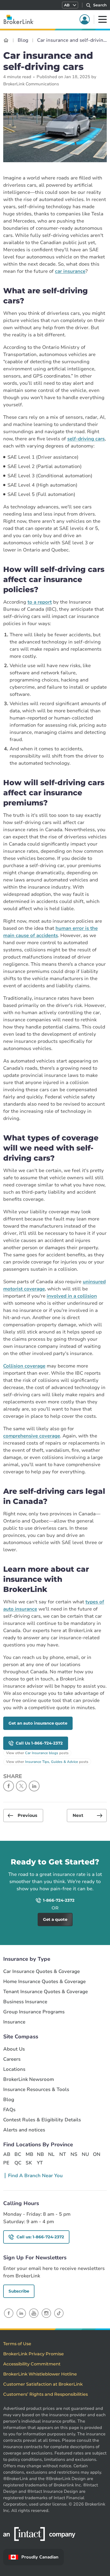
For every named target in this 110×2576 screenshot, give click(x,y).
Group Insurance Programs (34, 2012)
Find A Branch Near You (35, 2176)
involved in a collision (72, 1296)
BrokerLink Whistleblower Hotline (40, 2374)
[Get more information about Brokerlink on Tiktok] (59, 2313)
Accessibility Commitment (32, 2364)
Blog (9, 2100)
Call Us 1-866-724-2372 (39, 1743)
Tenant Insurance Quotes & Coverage (46, 1992)
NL (51, 2154)
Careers (12, 2059)
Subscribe (19, 2291)
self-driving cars (86, 439)
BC (18, 2154)
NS (74, 2154)
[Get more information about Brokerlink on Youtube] (34, 2313)
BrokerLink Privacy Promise (34, 2354)
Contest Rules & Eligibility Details (42, 2120)
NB (40, 2154)
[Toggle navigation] (103, 19)
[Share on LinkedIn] (34, 1786)
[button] (70, 5)
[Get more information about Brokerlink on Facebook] (9, 2313)
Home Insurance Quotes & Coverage (44, 1982)
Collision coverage (24, 1366)
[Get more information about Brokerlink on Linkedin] (21, 2313)
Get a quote (83, 1848)
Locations (14, 2069)
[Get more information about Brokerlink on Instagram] (46, 2313)
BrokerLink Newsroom (29, 2079)
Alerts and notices (24, 2130)
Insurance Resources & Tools (36, 2090)
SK (29, 2163)
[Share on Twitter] (21, 1786)
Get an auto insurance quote (38, 1723)
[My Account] (85, 19)
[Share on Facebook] (9, 1786)
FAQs (9, 2110)
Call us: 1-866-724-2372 (40, 2237)
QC (18, 2163)
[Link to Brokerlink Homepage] (6, 40)
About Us (14, 2049)
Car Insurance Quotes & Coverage (42, 1971)
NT (63, 2154)
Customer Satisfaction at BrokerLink (43, 2384)
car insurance (70, 271)
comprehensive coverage (32, 1436)
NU (85, 2154)
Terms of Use (17, 2344)
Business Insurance (25, 2002)
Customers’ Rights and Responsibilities (46, 2394)
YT (40, 2163)
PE (6, 2163)
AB (7, 2154)
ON (96, 2154)
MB (29, 2154)
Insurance (14, 2022)
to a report (40, 602)
